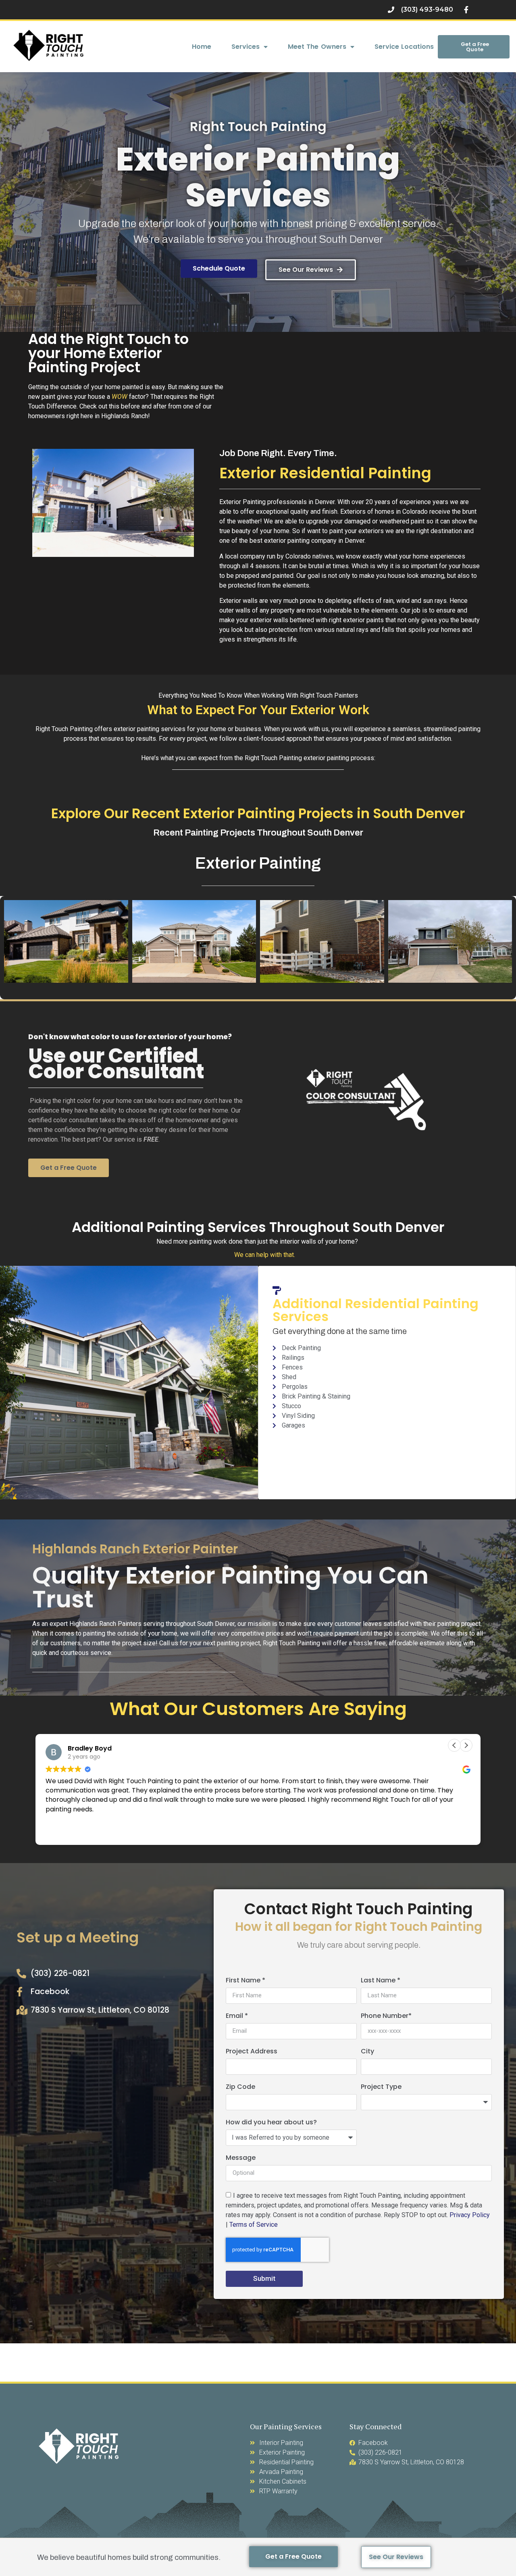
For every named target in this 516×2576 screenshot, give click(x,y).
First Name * (246, 1981)
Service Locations (404, 47)
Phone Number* (386, 2016)
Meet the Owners (317, 47)
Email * (237, 2016)
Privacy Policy (470, 2214)
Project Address (252, 2052)
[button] (466, 1745)
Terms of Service (254, 2224)
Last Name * (381, 1981)
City (367, 2052)
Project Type (381, 2087)
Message (241, 2158)
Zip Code (240, 2087)
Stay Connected (376, 2426)
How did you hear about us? (271, 2123)
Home (202, 47)
